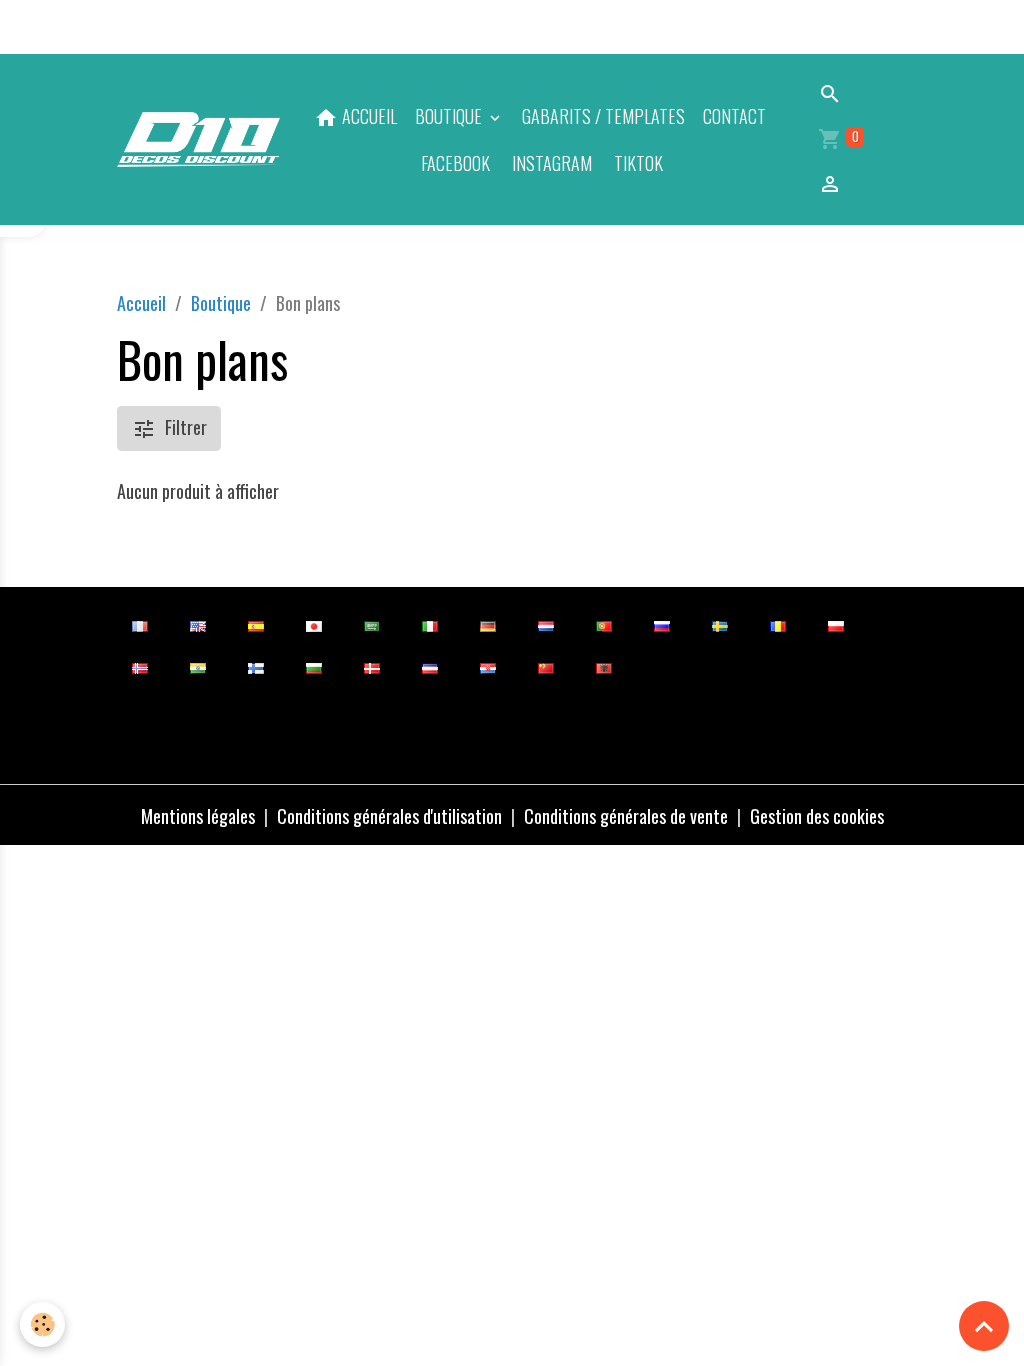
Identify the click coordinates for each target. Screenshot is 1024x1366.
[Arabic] (371, 624)
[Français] (139, 624)
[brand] (198, 140)
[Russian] (661, 624)
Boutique (450, 116)
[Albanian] (603, 666)
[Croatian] (487, 666)
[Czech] (429, 666)
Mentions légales (198, 816)
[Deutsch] (487, 624)
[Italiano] (429, 624)
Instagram (550, 163)
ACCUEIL (367, 116)
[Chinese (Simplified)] (545, 666)
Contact (734, 116)
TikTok (636, 163)
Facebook (453, 163)
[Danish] (371, 666)
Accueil (141, 303)
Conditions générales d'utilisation (389, 816)
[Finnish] (255, 666)
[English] (197, 624)
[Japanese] (313, 624)
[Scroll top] (984, 1326)
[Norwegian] (139, 666)
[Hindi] (197, 666)
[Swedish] (719, 624)
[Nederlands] (545, 624)
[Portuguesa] (603, 624)
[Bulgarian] (313, 666)
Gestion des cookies (817, 816)
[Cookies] (42, 1324)
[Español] (255, 624)
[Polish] (835, 624)
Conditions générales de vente (626, 816)
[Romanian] (777, 624)
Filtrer (186, 427)
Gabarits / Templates (603, 116)
